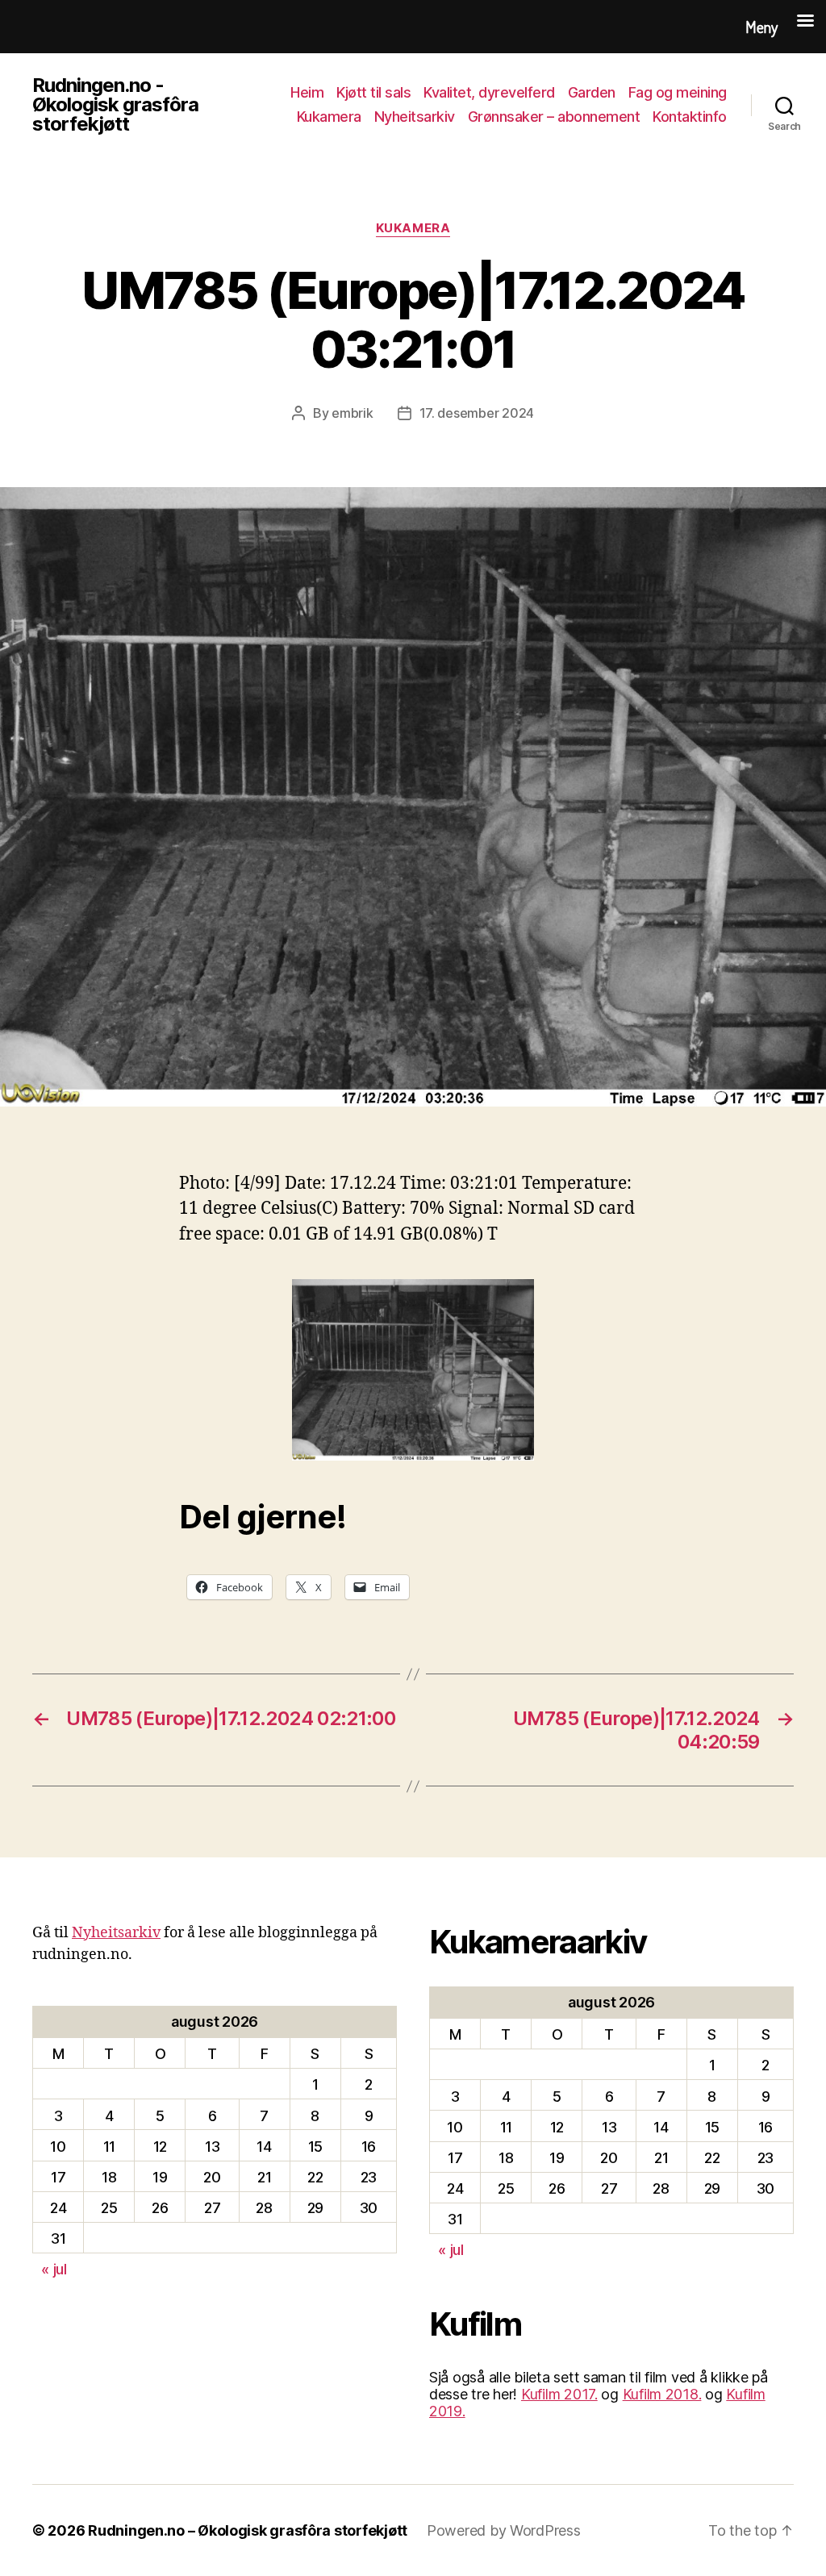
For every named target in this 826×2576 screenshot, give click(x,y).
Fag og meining (678, 92)
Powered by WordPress (504, 2530)
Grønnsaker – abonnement (554, 117)
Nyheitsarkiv (415, 117)
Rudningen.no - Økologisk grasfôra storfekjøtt (115, 105)
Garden (592, 92)
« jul (54, 2269)
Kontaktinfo (690, 117)
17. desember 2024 (477, 413)
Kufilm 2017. (559, 2394)
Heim (307, 92)
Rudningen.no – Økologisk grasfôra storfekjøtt (248, 2530)
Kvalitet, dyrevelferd (489, 92)
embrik (352, 413)
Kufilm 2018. (662, 2394)
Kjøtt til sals (373, 92)
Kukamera (329, 117)
